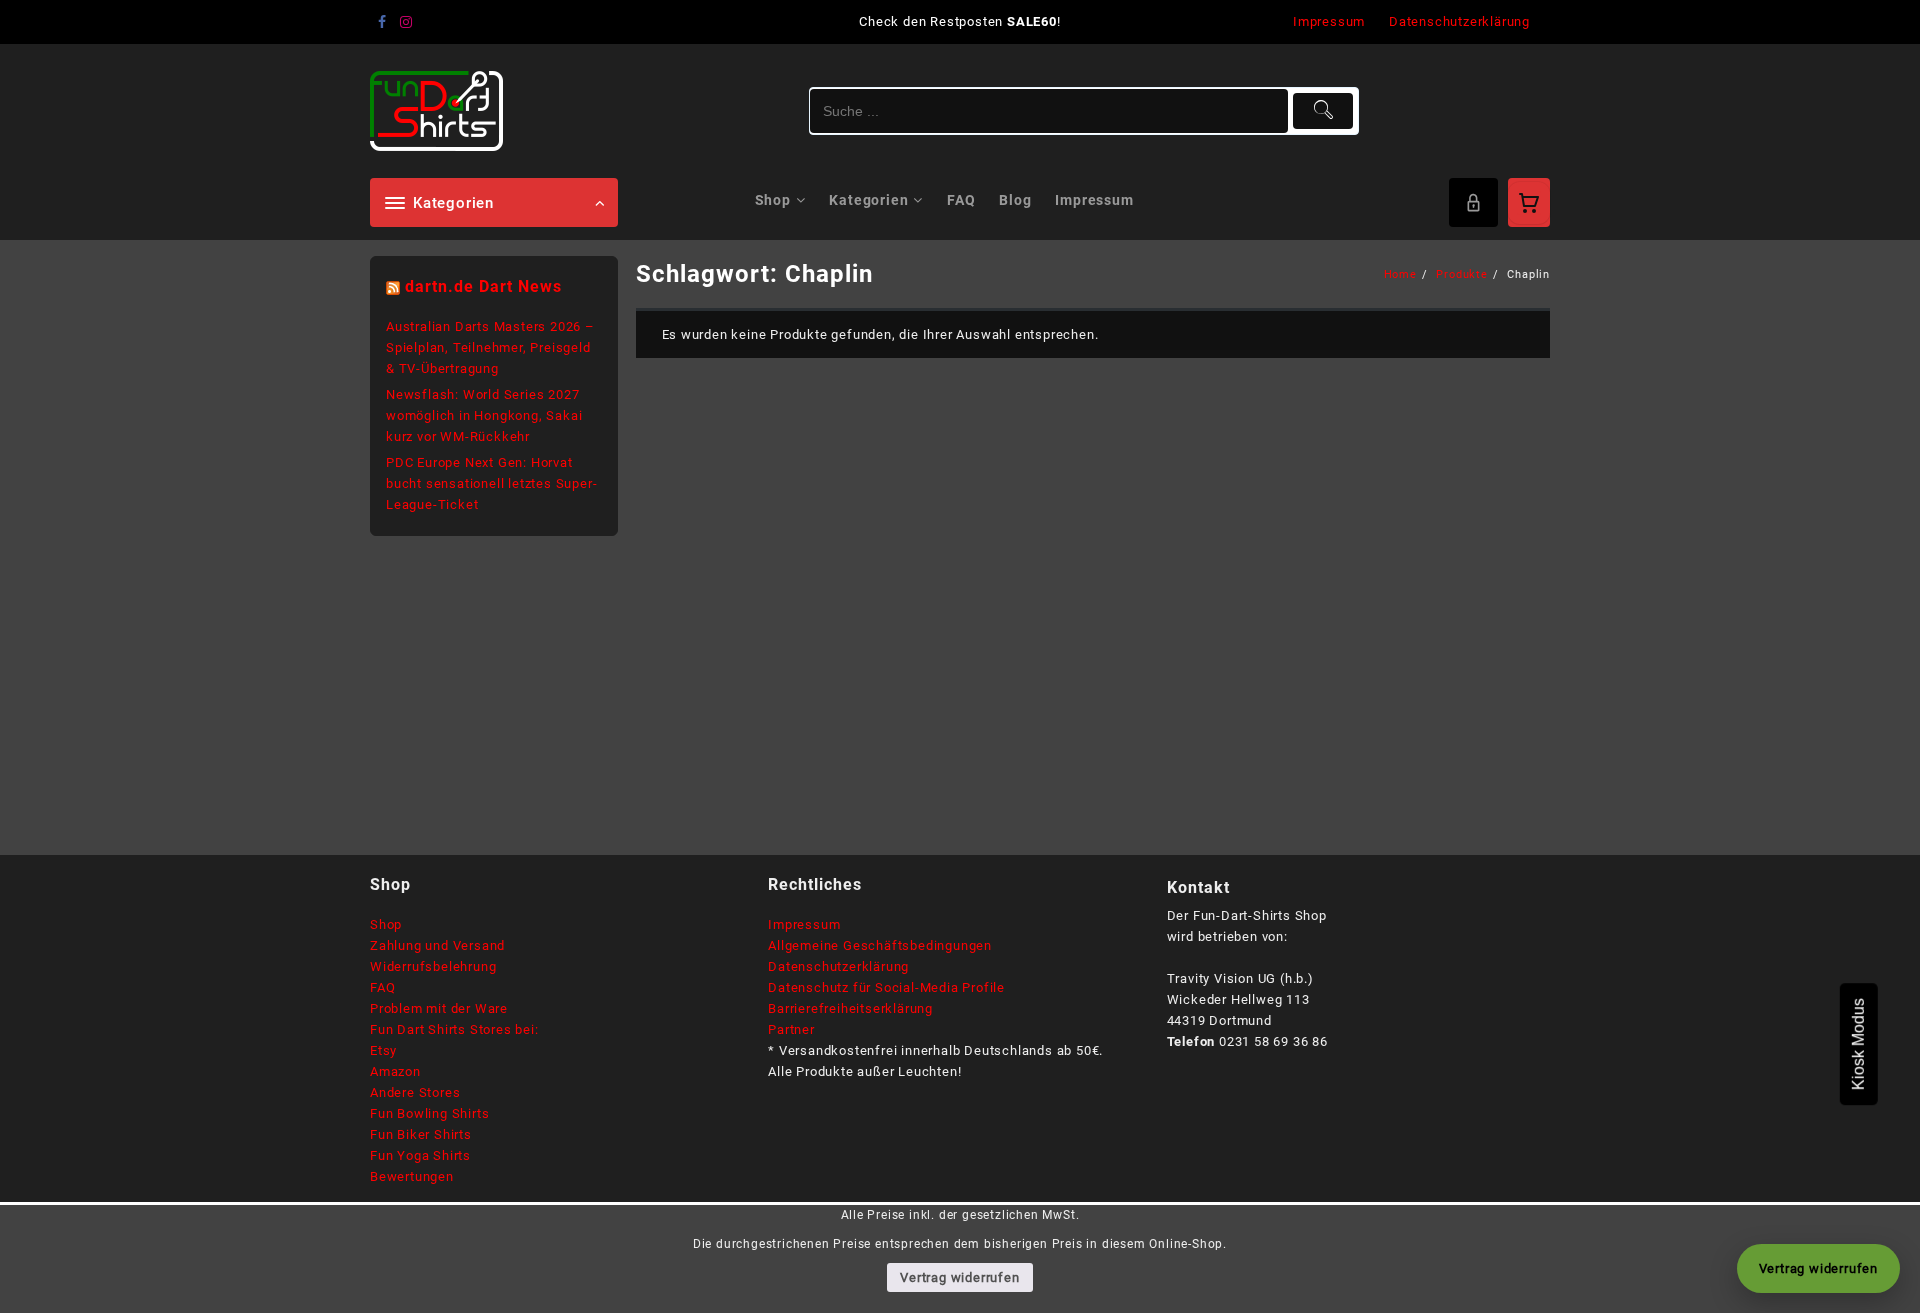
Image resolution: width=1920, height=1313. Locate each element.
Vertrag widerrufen (959, 1277)
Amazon (395, 1071)
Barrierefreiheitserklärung (850, 1008)
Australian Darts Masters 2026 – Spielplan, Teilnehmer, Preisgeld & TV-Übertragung (490, 347)
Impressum (804, 924)
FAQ (382, 987)
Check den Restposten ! (959, 21)
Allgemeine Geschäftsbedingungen (880, 945)
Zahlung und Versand (437, 945)
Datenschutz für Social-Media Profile (886, 987)
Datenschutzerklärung (838, 966)
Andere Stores (415, 1092)
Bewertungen (412, 1176)
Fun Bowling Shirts (429, 1113)
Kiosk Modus (1858, 1044)
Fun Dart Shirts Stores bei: (454, 1029)
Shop (386, 924)
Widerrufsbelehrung (433, 966)
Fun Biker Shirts (421, 1134)
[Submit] (1323, 111)
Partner (791, 1029)
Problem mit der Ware (439, 1008)
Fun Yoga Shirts (420, 1155)
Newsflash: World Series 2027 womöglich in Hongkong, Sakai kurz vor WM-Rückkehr (484, 415)
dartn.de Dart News (483, 286)
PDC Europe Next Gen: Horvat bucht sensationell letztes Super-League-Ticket (491, 483)
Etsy (383, 1050)
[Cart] (1529, 203)
